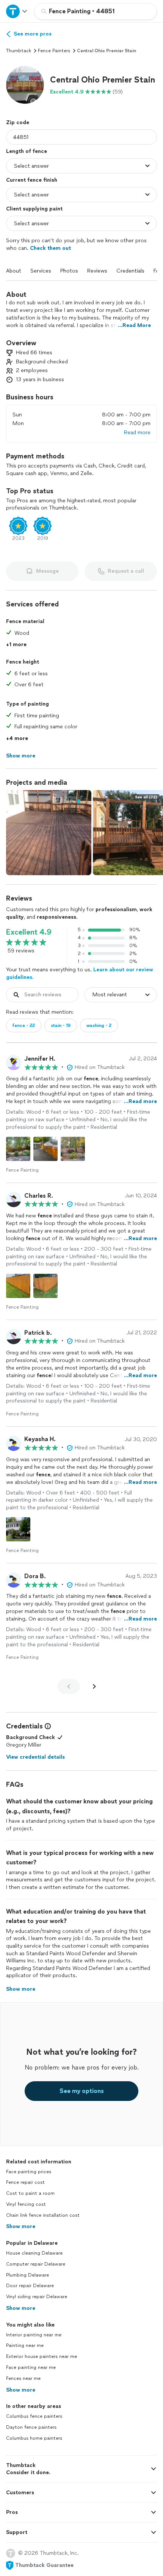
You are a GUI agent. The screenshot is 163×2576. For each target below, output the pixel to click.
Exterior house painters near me (42, 2356)
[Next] (94, 1686)
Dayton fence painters (31, 2427)
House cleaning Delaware (34, 2253)
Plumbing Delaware (27, 2275)
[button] (25, 85)
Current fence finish (32, 180)
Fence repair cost (25, 2182)
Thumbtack (19, 51)
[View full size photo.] (49, 833)
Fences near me (23, 2378)
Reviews (97, 271)
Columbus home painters (34, 2438)
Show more (21, 2226)
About (14, 271)
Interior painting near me (34, 2335)
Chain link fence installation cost (43, 2215)
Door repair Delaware (30, 2286)
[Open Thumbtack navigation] (17, 11)
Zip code (18, 122)
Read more (137, 432)
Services (41, 271)
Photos (69, 271)
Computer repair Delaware (36, 2264)
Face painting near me (31, 2367)
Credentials (130, 271)
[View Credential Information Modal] (47, 1726)
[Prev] (69, 1686)
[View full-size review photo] (18, 1149)
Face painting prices (29, 2172)
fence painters (54, 51)
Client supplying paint (34, 209)
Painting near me (25, 2345)
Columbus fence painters (34, 2416)
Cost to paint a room (30, 2193)
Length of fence (27, 151)
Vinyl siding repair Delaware (37, 2297)
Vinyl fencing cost (26, 2204)
